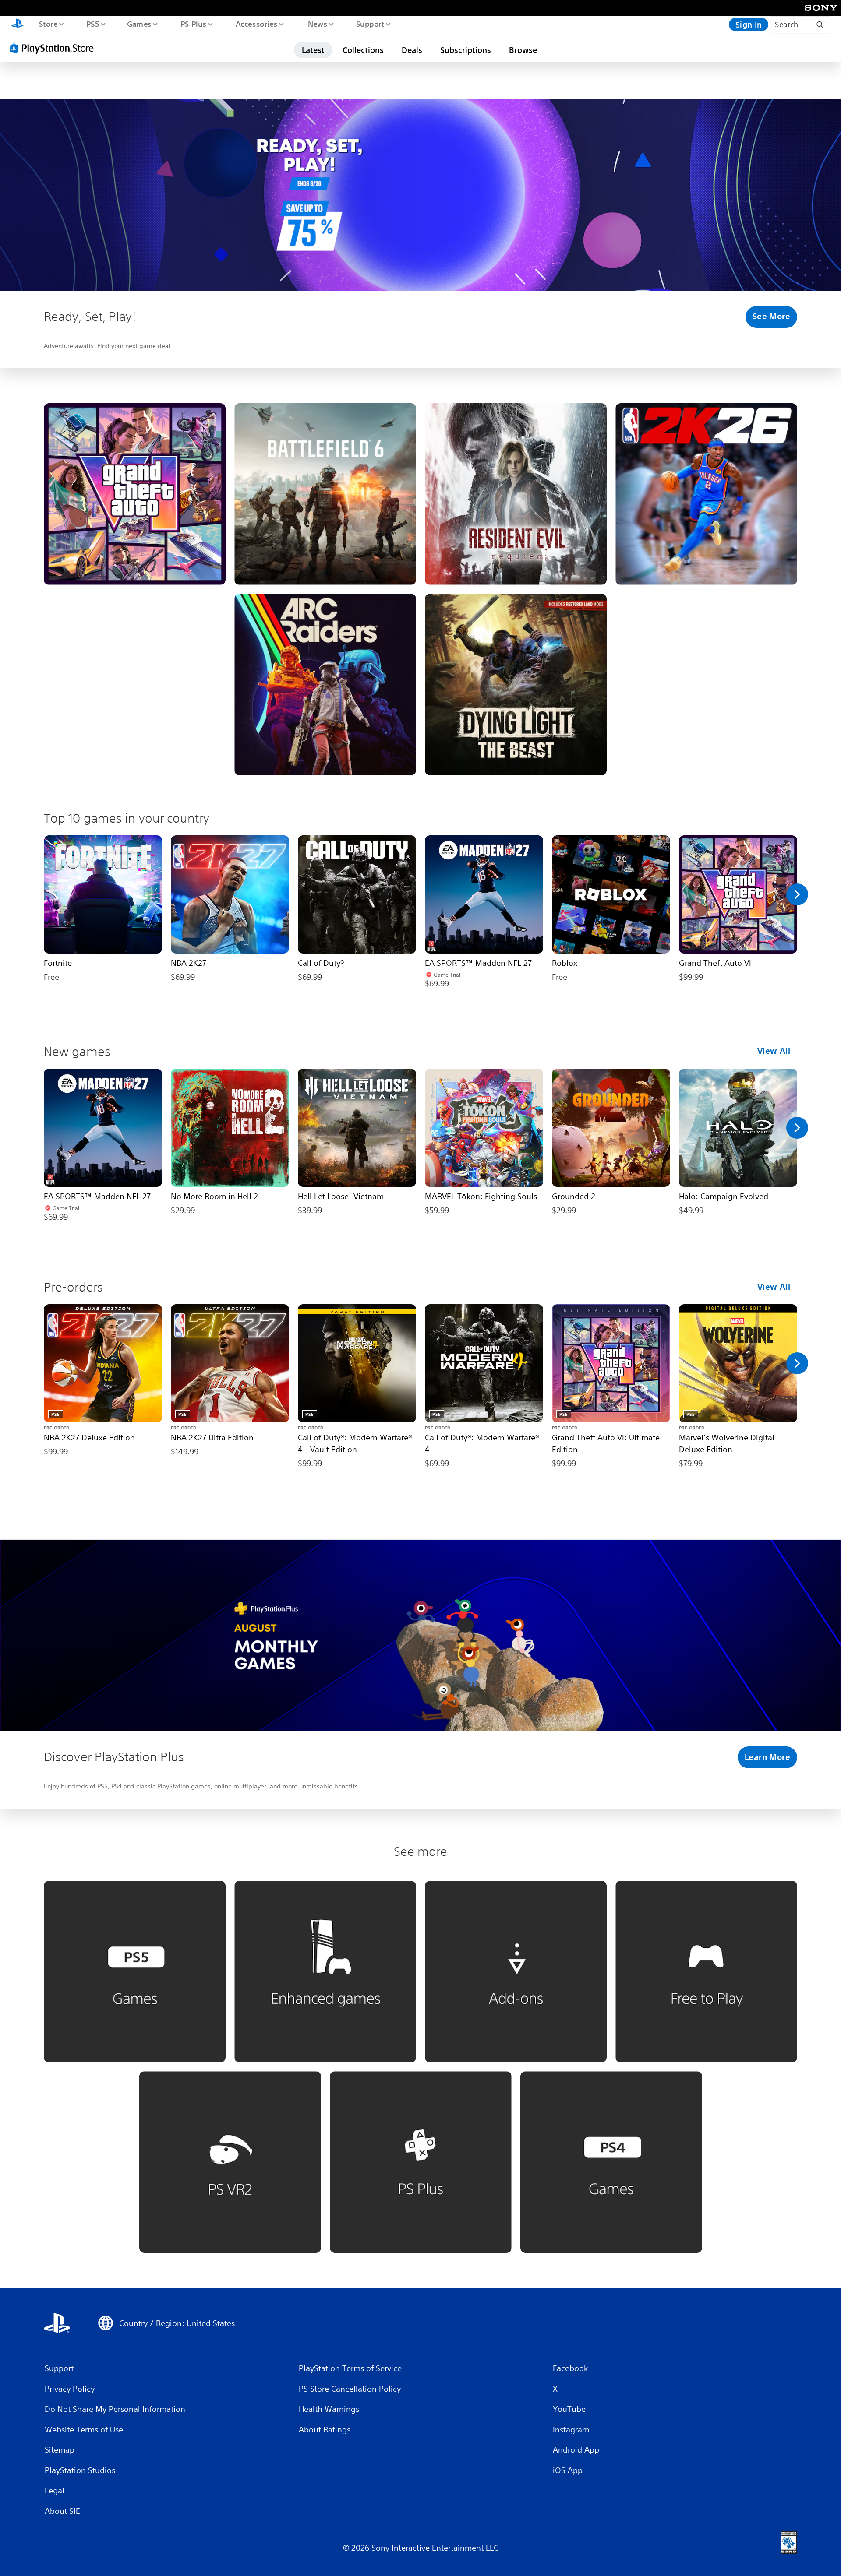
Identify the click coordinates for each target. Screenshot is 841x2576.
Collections (363, 50)
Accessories (256, 24)
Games (139, 24)
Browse (523, 50)
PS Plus (193, 24)
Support (370, 24)
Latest (313, 50)
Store (48, 24)
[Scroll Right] (797, 894)
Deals (412, 50)
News (318, 24)
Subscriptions (466, 50)
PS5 (92, 24)
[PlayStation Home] (18, 25)
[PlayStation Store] (55, 48)
